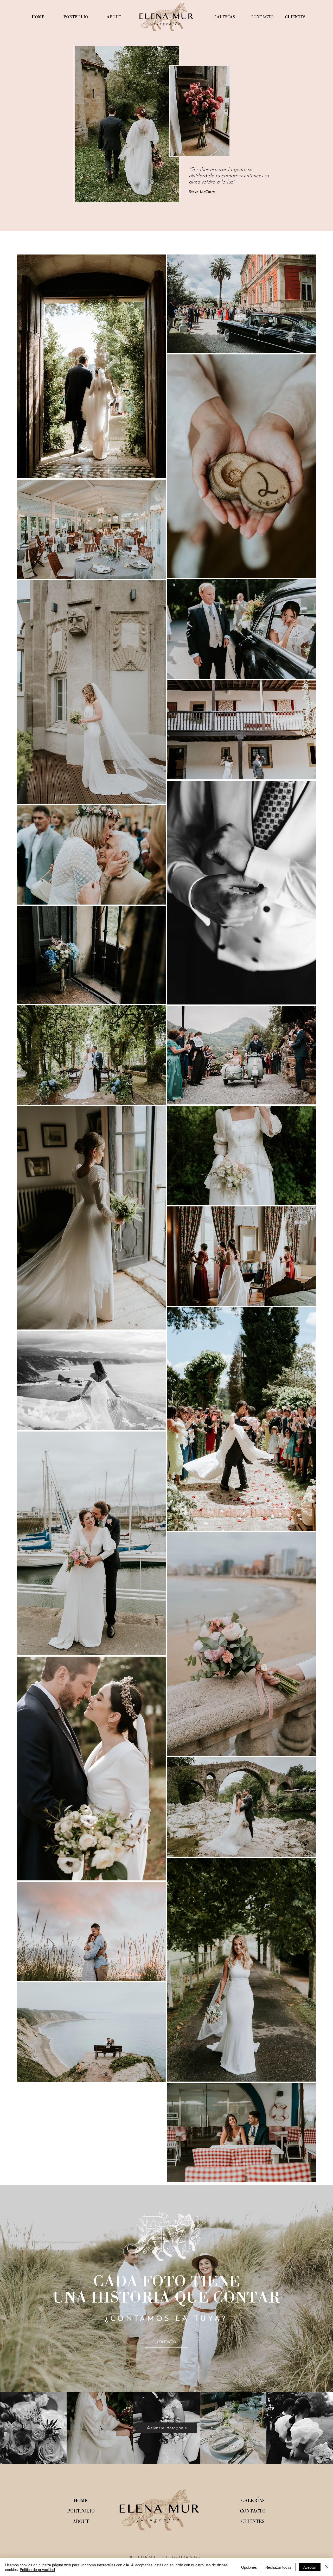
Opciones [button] (249, 2567)
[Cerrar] (327, 2567)
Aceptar (310, 2567)
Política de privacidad (37, 2569)
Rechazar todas (278, 2567)
